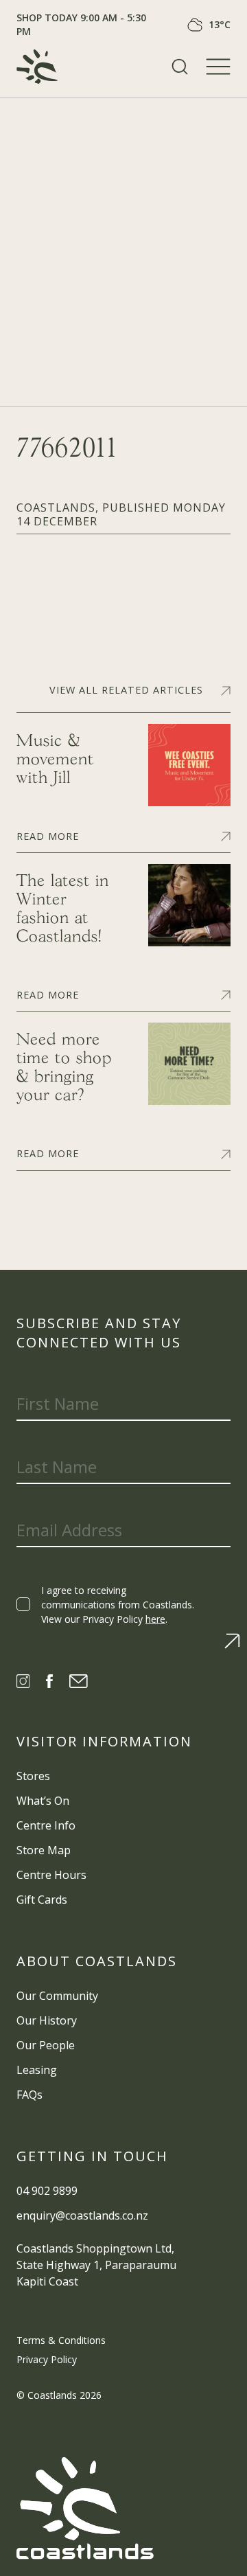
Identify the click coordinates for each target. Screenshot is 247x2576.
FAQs (30, 2095)
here (155, 1619)
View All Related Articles (126, 690)
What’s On (43, 1801)
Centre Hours (51, 1875)
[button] (180, 67)
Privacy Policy (47, 2359)
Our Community (57, 1996)
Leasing (37, 2070)
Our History (47, 2020)
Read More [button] (48, 835)
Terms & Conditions (61, 2340)
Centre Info (46, 1825)
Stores (33, 1776)
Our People (46, 2045)
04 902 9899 (47, 2191)
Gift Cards (42, 1900)
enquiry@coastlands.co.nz (82, 2215)
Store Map (44, 1850)
